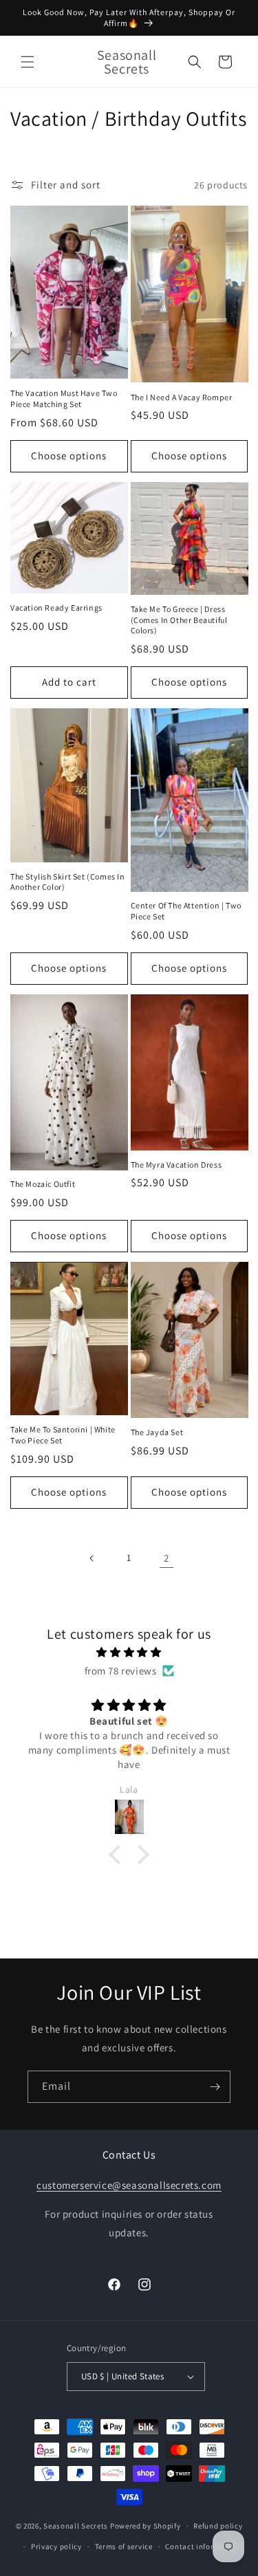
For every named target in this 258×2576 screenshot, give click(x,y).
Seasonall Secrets (76, 2526)
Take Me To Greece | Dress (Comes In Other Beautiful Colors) (179, 620)
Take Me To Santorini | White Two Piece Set (63, 1435)
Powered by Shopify (146, 2526)
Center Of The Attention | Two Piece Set (186, 911)
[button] (28, 62)
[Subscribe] (215, 2087)
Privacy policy (56, 2546)
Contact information (202, 2546)
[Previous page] (92, 1558)
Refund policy (218, 2526)
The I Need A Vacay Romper (182, 397)
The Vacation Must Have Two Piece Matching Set (64, 399)
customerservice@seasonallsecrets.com (129, 2185)
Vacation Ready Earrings (56, 608)
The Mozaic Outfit (43, 1184)
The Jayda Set (157, 1432)
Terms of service (124, 2546)
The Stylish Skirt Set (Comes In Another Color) (68, 882)
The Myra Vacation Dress (176, 1165)
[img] (129, 1652)
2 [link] (166, 1558)
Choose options (69, 456)
